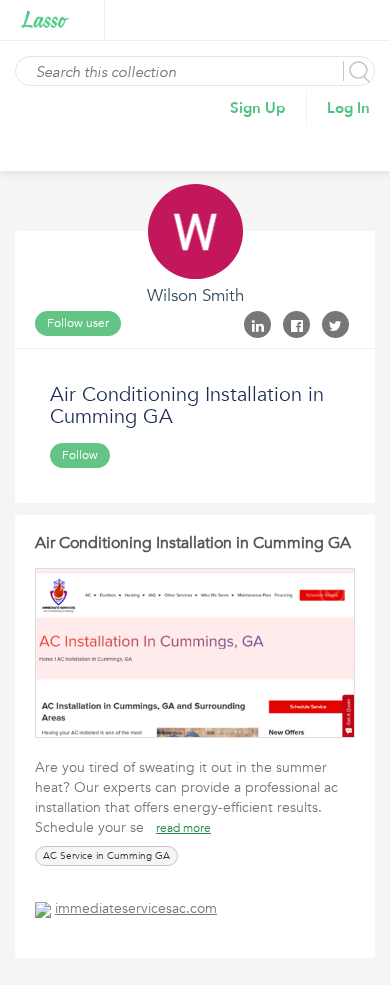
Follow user (78, 323)
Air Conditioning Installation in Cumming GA (193, 543)
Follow (80, 455)
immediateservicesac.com (136, 908)
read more (183, 828)
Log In (348, 108)
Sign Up (258, 108)
